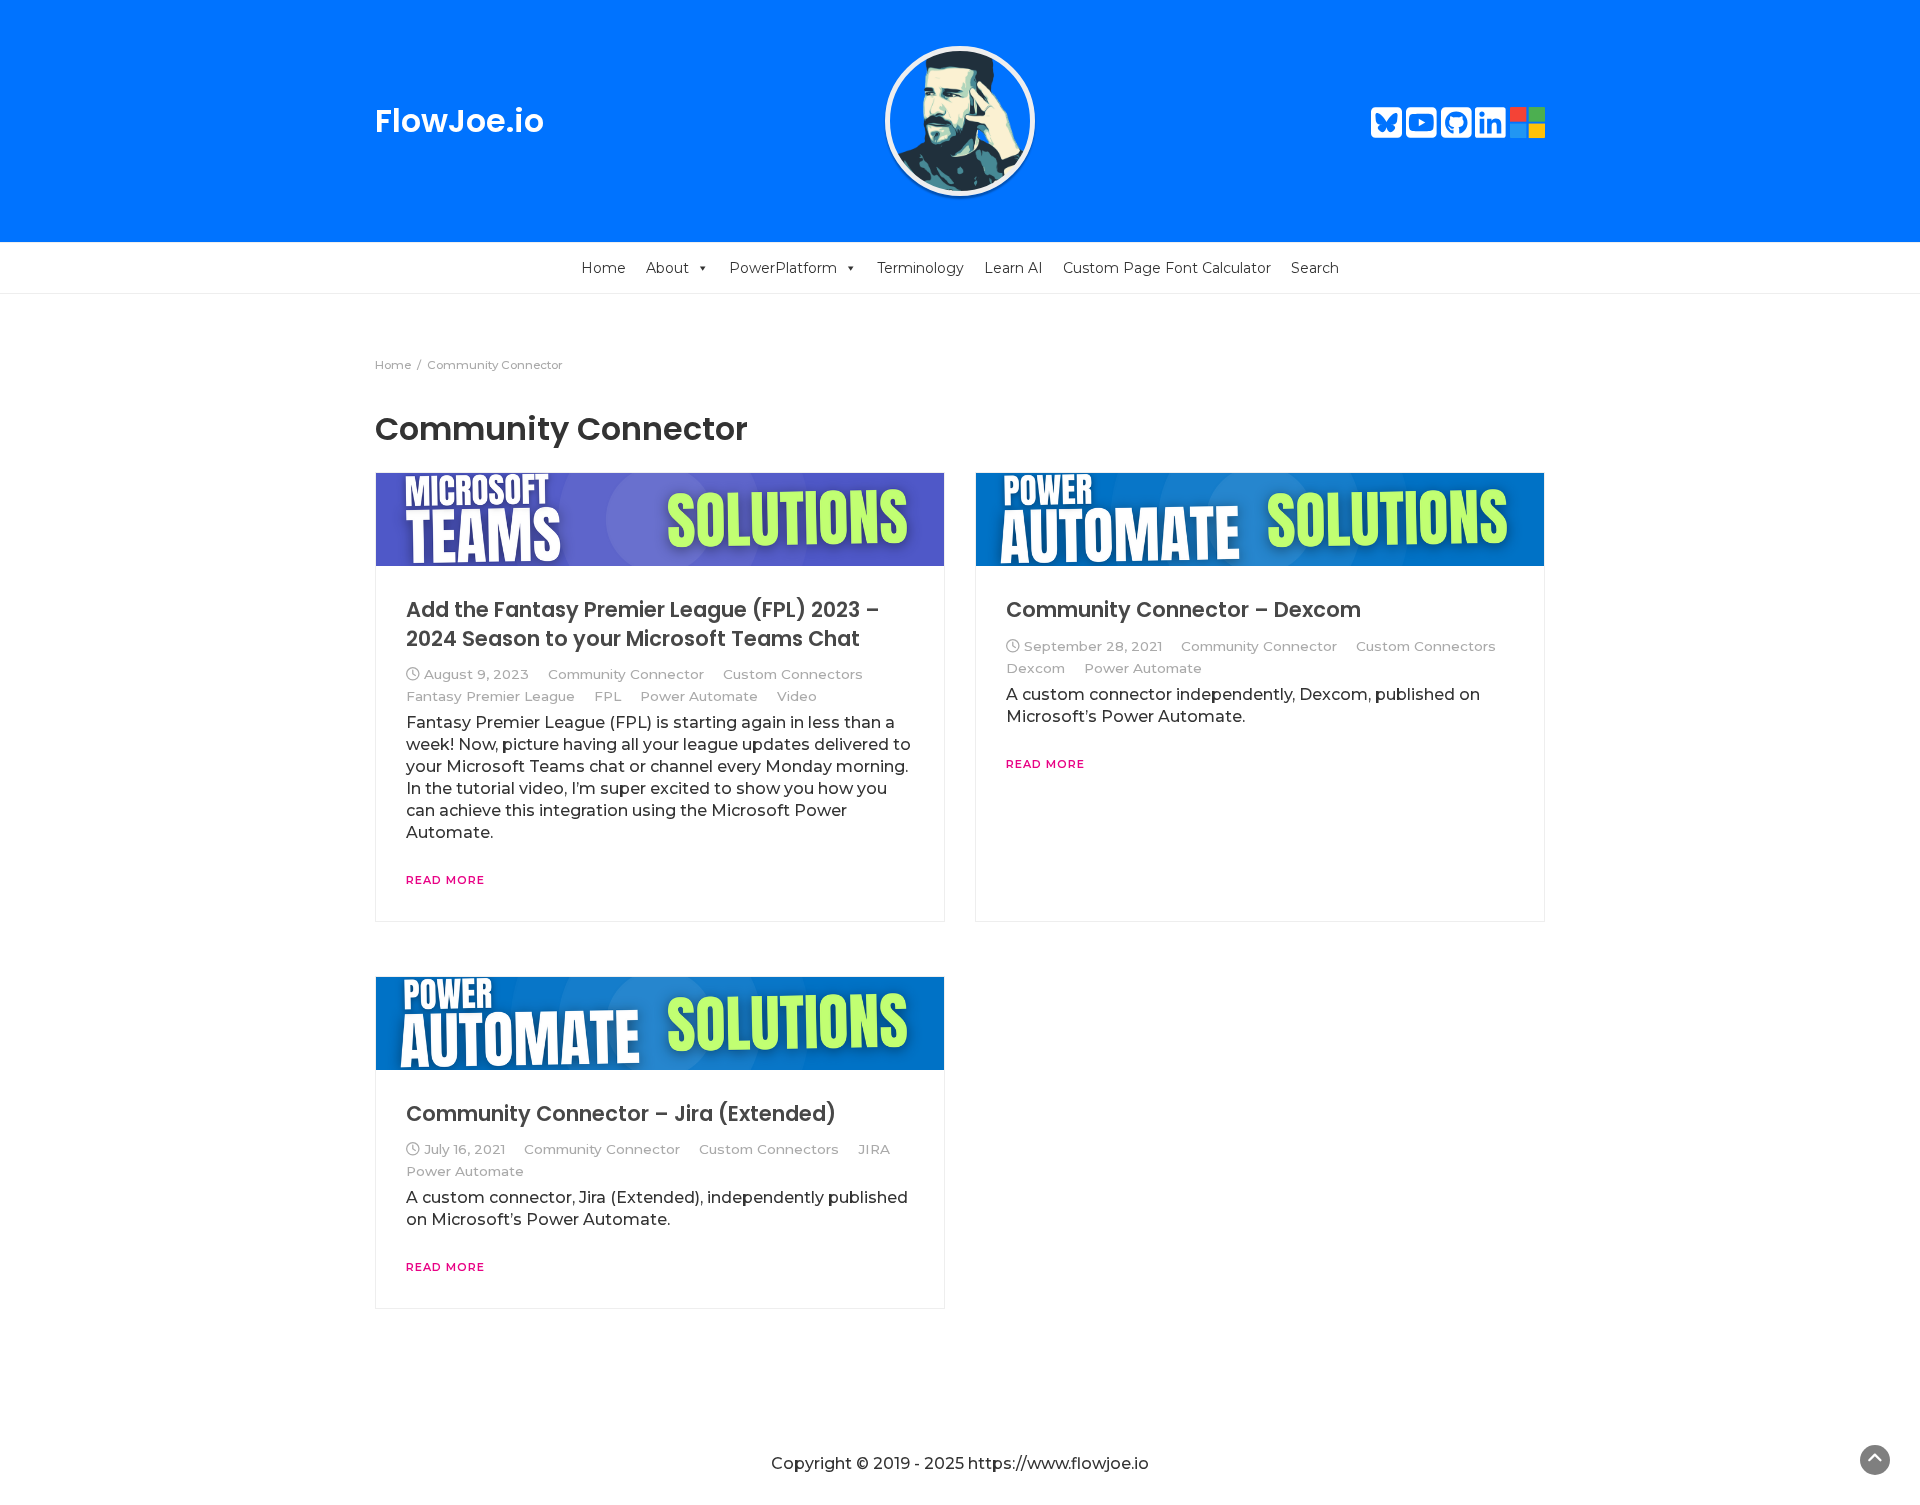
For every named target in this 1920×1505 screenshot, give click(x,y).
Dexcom (1035, 668)
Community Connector (626, 674)
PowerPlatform (783, 268)
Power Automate (699, 696)
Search (1315, 268)
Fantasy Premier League (490, 696)
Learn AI (1013, 268)
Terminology (920, 268)
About (667, 268)
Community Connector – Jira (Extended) (621, 1113)
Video (797, 696)
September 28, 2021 (1093, 646)
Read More (445, 880)
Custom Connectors (793, 674)
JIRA (874, 1149)
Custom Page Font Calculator (1167, 268)
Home (603, 268)
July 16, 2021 (464, 1149)
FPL (607, 696)
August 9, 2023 (476, 674)
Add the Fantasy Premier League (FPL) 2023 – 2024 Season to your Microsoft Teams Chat (643, 623)
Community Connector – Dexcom (1183, 609)
